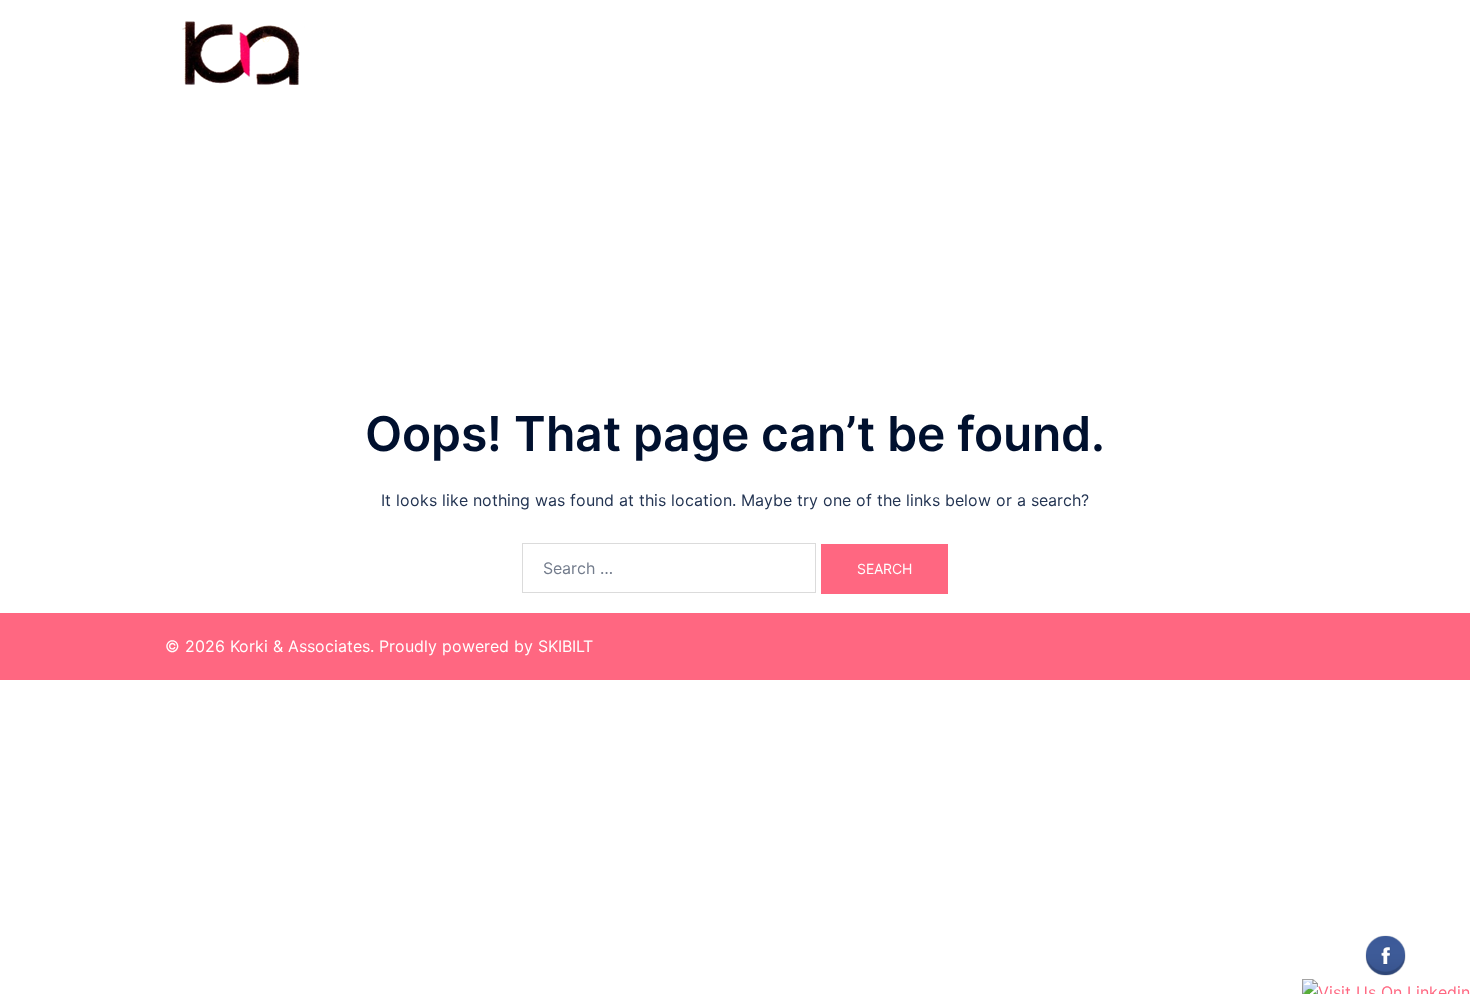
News (1272, 52)
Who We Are (1082, 52)
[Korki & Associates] (240, 51)
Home (994, 52)
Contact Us (1188, 52)
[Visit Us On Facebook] (1385, 954)
